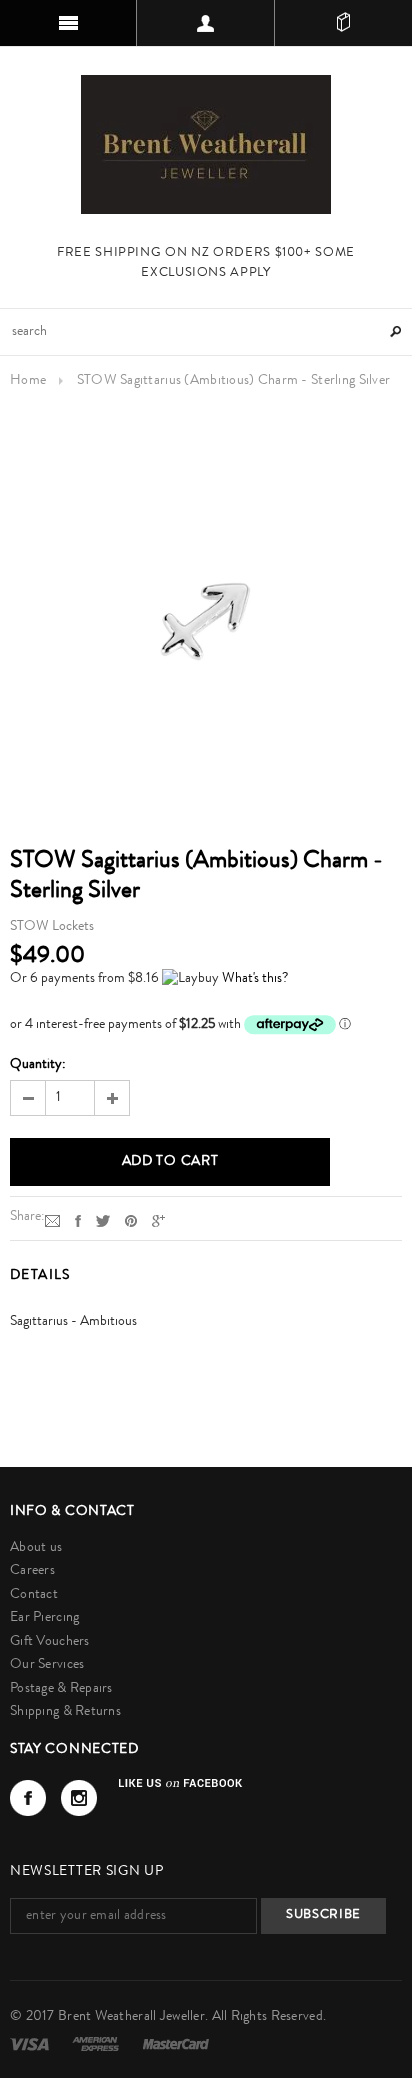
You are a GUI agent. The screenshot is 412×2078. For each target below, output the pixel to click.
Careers (32, 1571)
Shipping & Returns (65, 1712)
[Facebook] (28, 1798)
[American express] (97, 2044)
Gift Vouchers (50, 1642)
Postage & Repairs (61, 1689)
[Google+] (158, 1221)
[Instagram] (79, 1798)
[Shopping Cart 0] (343, 23)
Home (28, 381)
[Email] (52, 1221)
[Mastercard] (176, 2044)
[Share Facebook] (78, 1221)
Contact (34, 1595)
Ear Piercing (44, 1618)
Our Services (47, 1665)
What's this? (255, 979)
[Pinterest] (131, 1221)
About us (36, 1548)
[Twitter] (103, 1221)
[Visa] (31, 2044)
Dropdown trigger (205, 23)
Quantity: (38, 1065)
